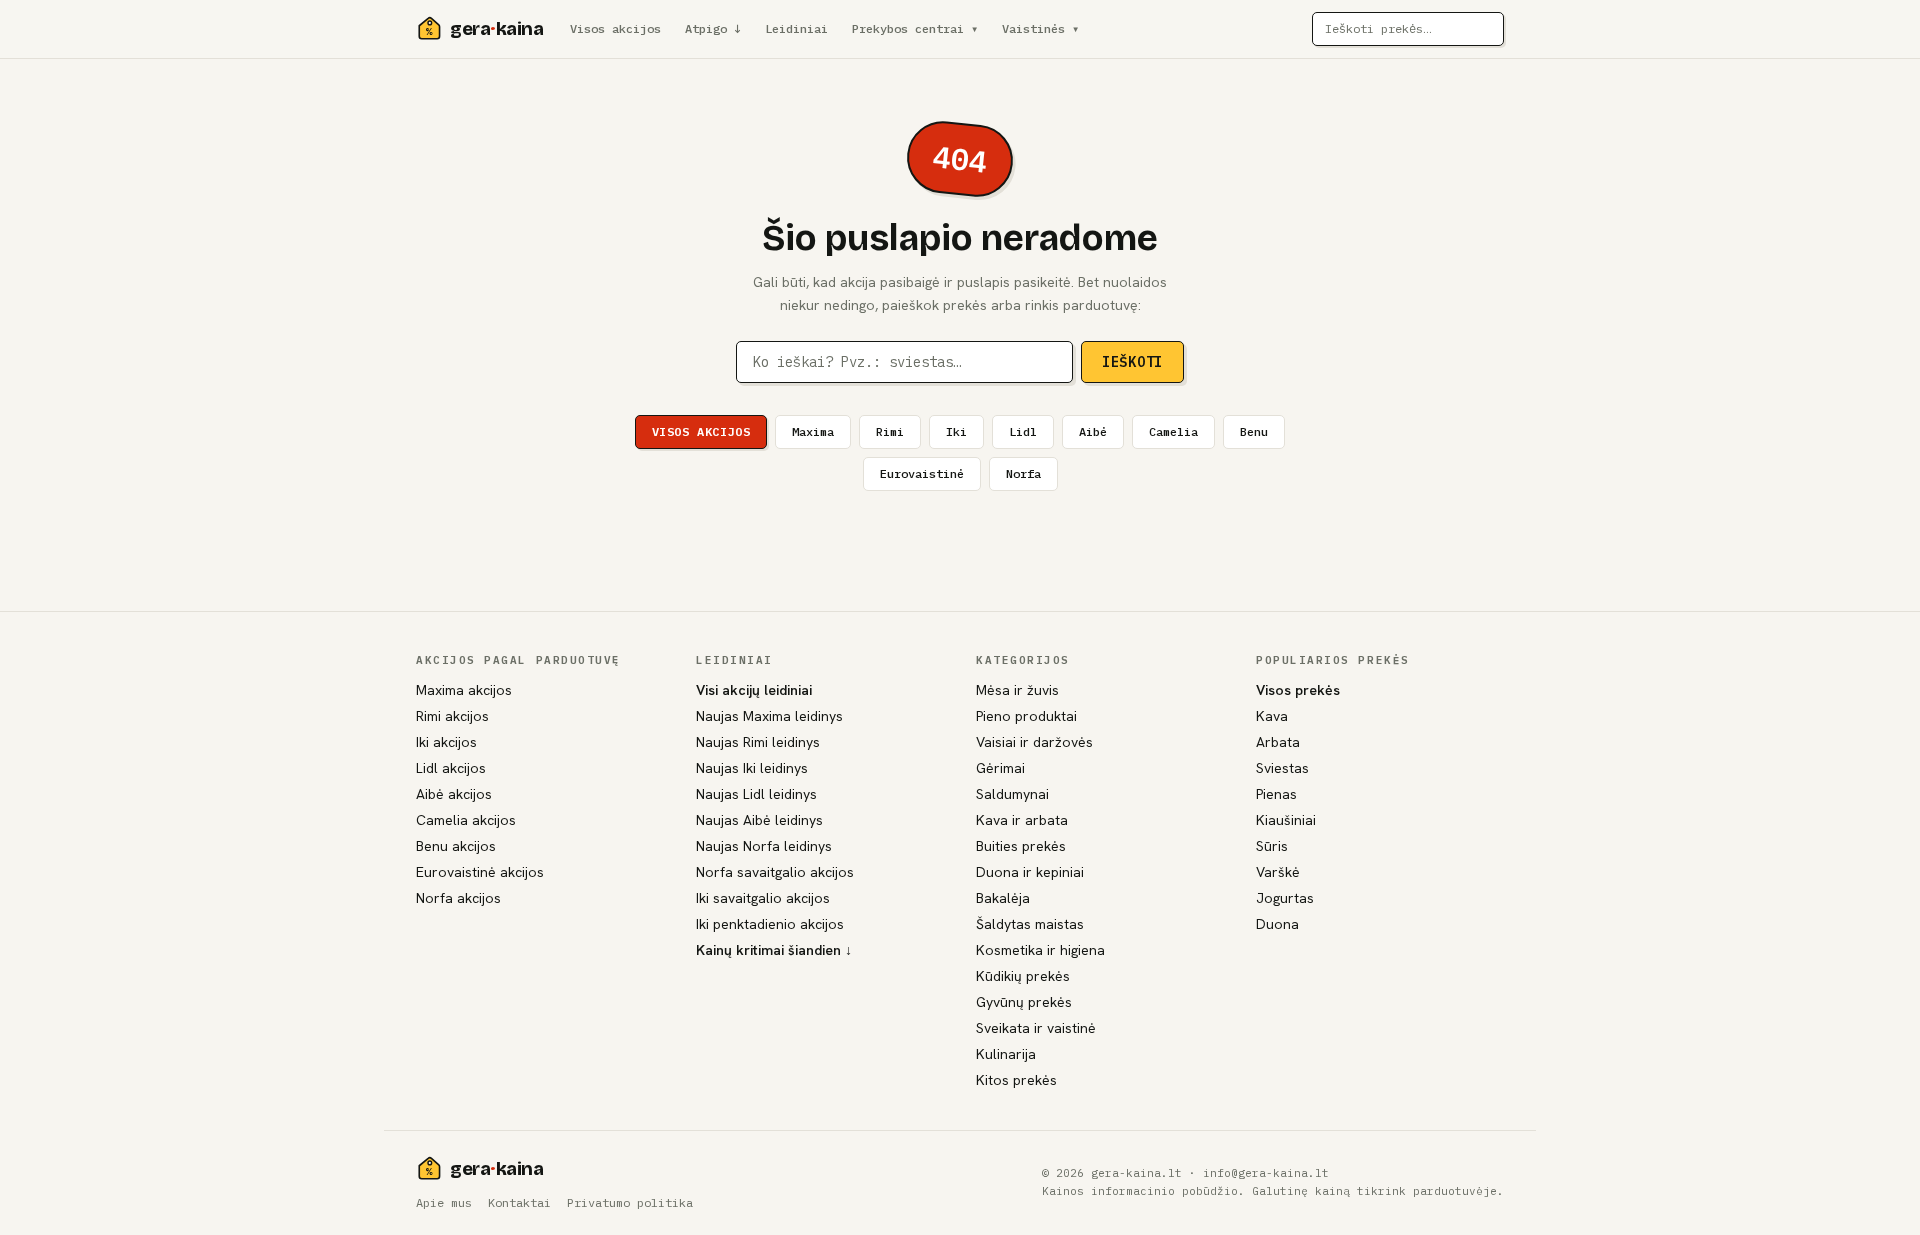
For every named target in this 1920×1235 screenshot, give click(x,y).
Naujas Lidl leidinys (756, 794)
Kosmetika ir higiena (1040, 950)
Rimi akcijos (452, 716)
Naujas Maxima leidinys (769, 716)
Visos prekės (1298, 690)
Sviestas (1282, 768)
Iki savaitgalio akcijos (763, 898)
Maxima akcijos (464, 690)
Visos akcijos (615, 28)
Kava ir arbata (1022, 820)
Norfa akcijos (458, 898)
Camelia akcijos (466, 820)
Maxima (813, 431)
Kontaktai (519, 1202)
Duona (1277, 924)
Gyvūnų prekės (1024, 1002)
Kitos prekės (1016, 1080)
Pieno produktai (1026, 716)
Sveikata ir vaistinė (1036, 1028)
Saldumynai (1012, 794)
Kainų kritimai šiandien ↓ (774, 950)
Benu (1254, 431)
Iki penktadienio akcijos (770, 924)
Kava (1272, 716)
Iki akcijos (446, 742)
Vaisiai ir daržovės (1034, 742)
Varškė (1278, 872)
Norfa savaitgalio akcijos (775, 872)
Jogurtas (1285, 898)
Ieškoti (1132, 362)
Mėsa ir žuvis (1017, 690)
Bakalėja (1003, 898)
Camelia (1173, 431)
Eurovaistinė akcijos (480, 872)
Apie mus (444, 1202)
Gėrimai (1000, 768)
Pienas (1276, 794)
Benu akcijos (456, 846)
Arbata (1278, 742)
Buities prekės (1021, 846)
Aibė (1093, 431)
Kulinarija (1006, 1054)
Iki (956, 431)
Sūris (1272, 846)
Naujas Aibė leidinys (759, 820)
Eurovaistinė (922, 473)
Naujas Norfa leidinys (764, 846)
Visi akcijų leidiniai (754, 690)
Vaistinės (1040, 28)
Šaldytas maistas (1030, 924)
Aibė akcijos (454, 794)
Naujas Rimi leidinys (758, 742)
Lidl (1023, 431)
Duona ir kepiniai (1030, 872)
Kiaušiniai (1286, 820)
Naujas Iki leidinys (752, 768)
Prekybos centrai (915, 28)
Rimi (890, 431)
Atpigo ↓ (713, 28)
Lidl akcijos (451, 768)
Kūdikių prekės (1023, 976)
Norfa (1023, 473)
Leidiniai (796, 28)
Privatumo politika (630, 1202)
